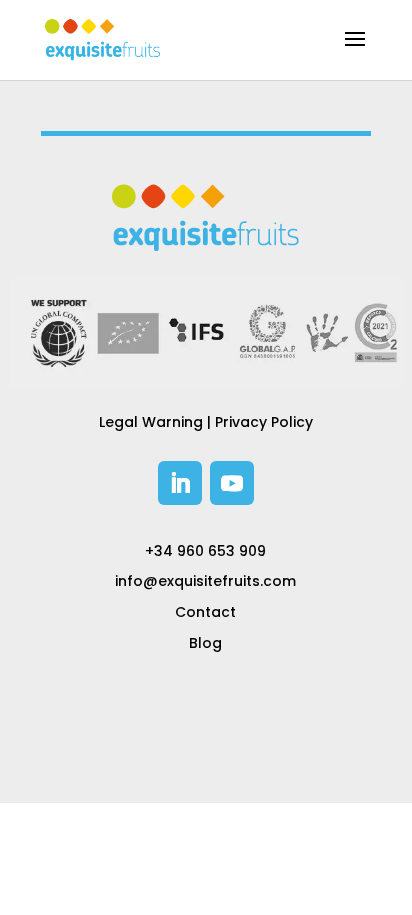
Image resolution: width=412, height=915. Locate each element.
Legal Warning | (157, 422)
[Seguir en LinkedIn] (180, 483)
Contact (205, 612)
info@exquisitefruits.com (205, 581)
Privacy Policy (264, 422)
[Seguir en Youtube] (232, 483)
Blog (205, 643)
